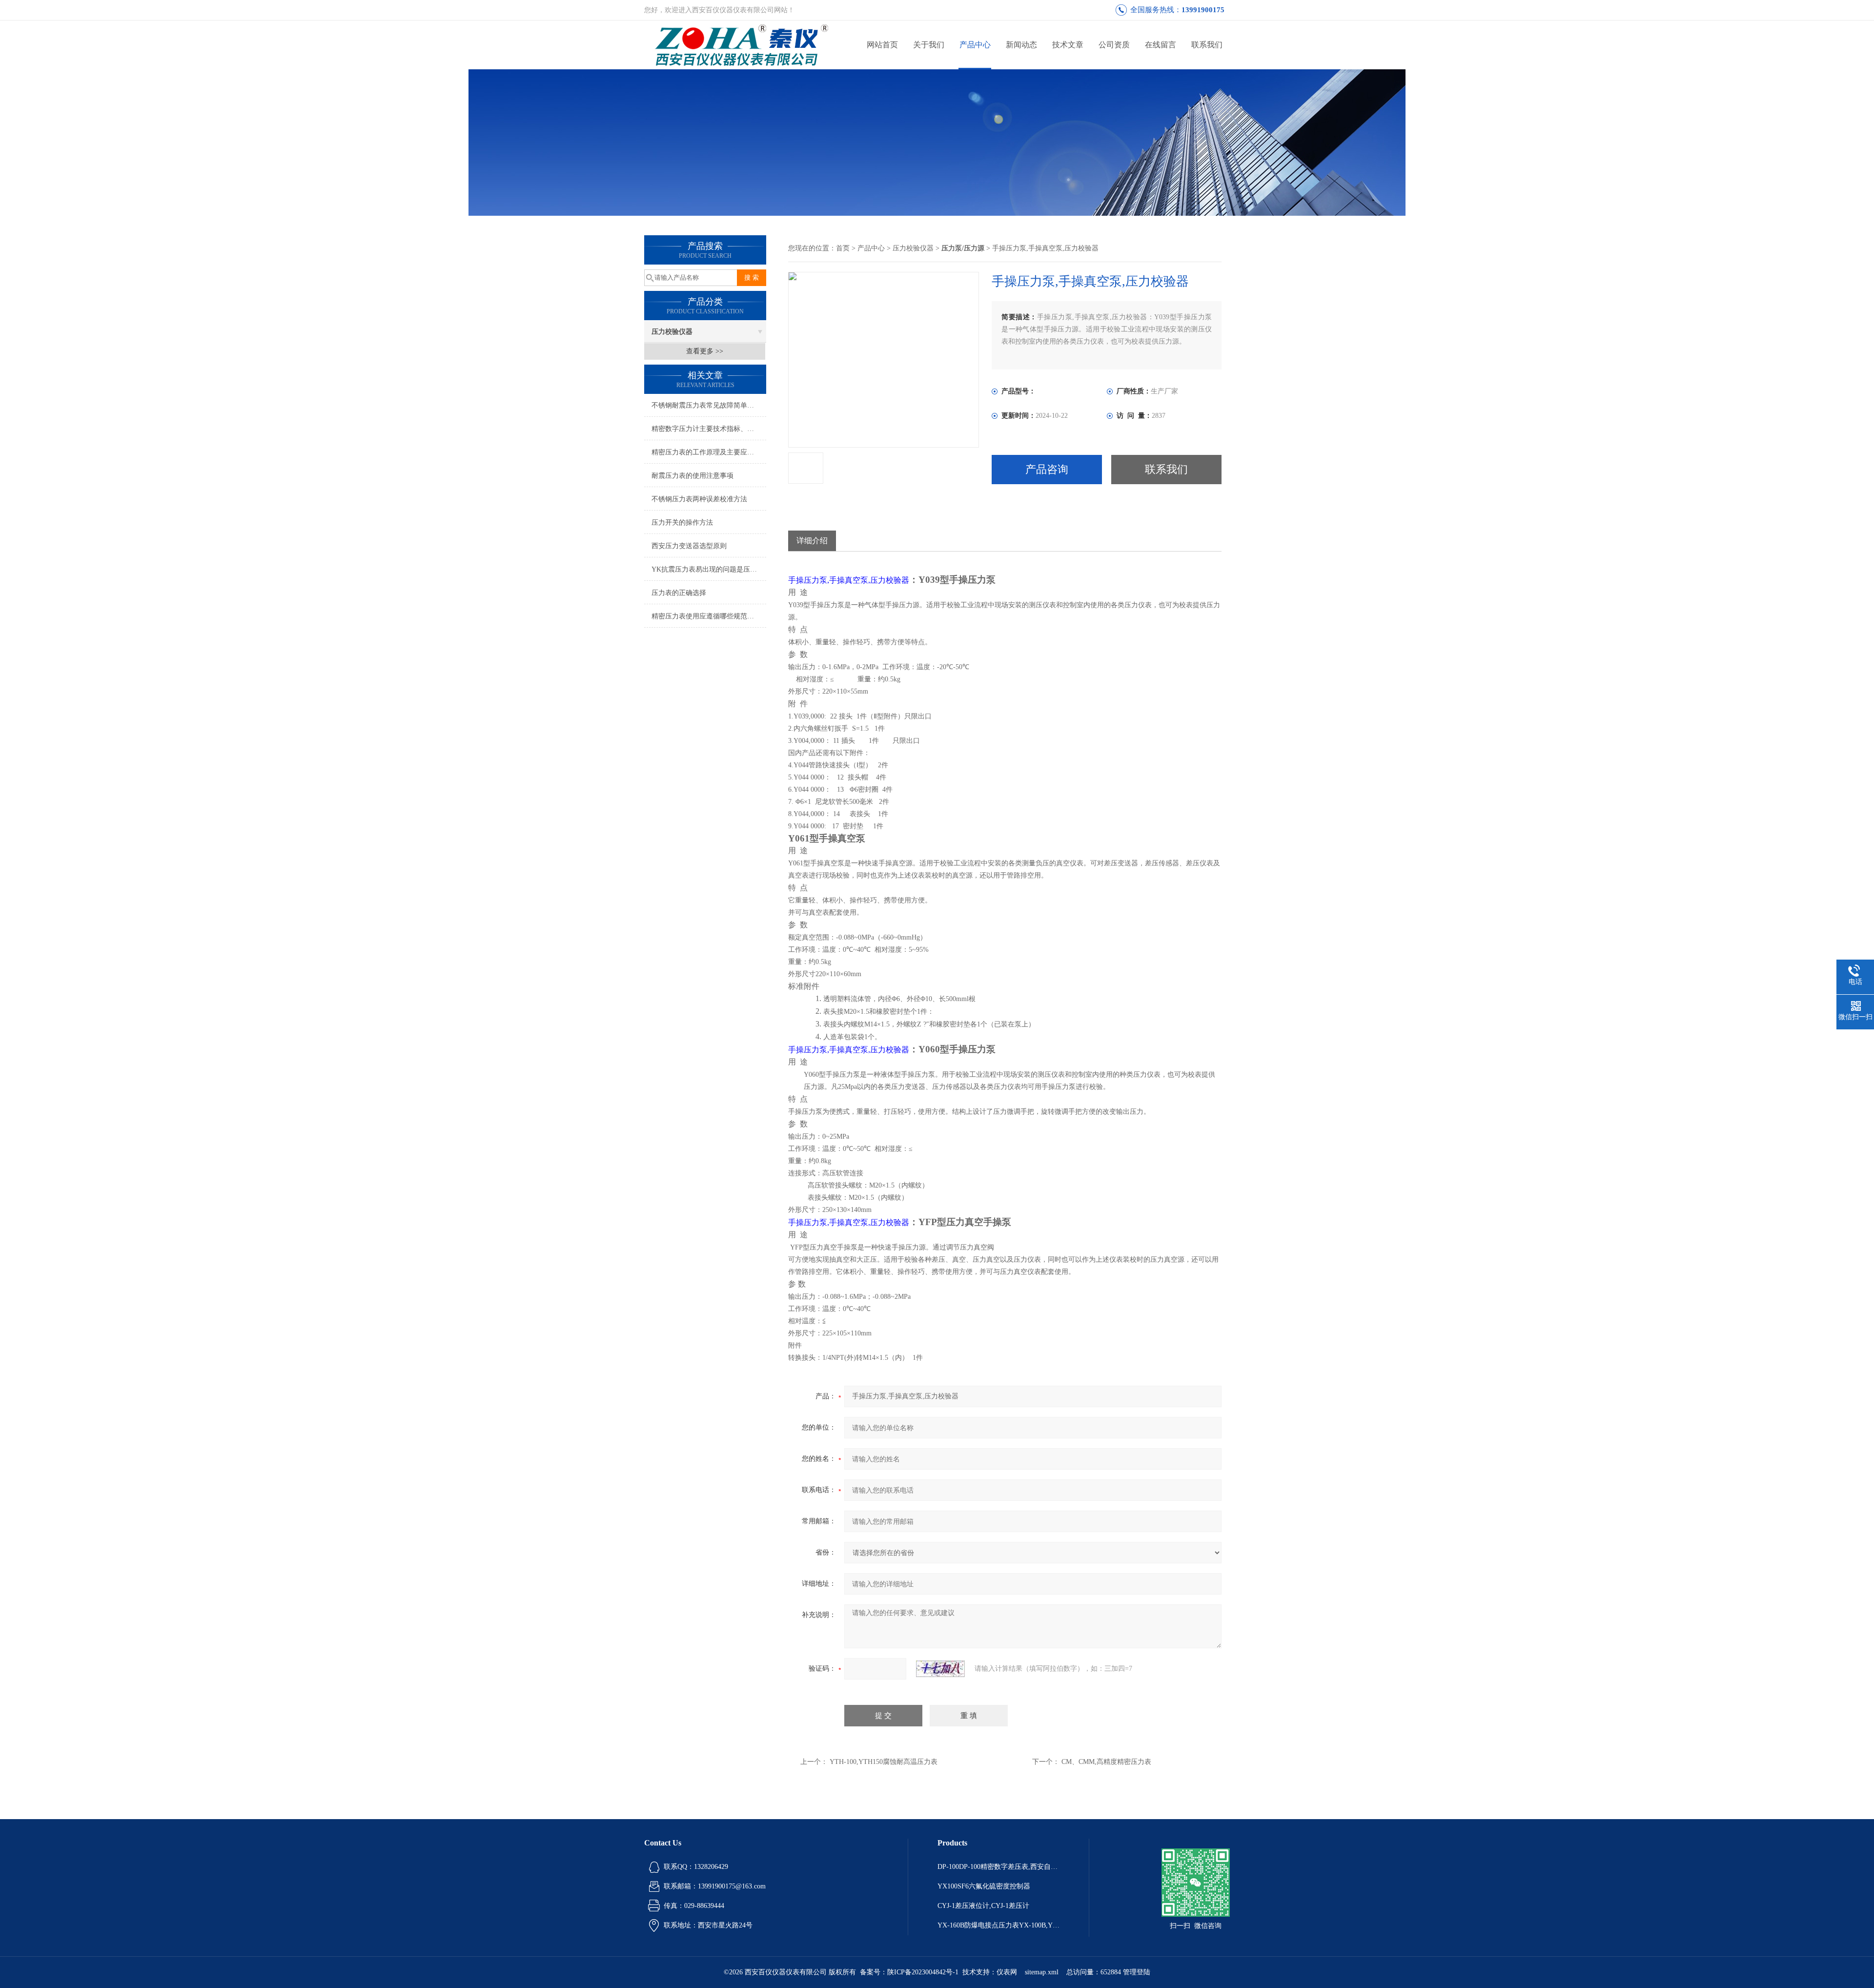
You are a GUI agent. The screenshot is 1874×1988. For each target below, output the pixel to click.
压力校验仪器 (672, 332)
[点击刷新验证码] (940, 1669)
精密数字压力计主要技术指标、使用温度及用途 (709, 429)
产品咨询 (1047, 469)
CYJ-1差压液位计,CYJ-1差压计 (983, 1906)
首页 (843, 248)
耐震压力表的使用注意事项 (693, 476)
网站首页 (882, 45)
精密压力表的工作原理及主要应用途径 (709, 452)
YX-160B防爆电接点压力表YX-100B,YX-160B (998, 1925)
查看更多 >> (705, 351)
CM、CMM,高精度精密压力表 (1106, 1762)
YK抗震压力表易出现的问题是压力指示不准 (709, 569)
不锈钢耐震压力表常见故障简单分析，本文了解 (709, 405)
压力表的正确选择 (679, 593)
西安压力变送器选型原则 (689, 546)
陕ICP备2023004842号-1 (923, 1972)
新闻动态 (1021, 45)
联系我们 (1207, 45)
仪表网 (1007, 1972)
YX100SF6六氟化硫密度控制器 (984, 1886)
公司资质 (1114, 45)
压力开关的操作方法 (682, 523)
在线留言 (1161, 45)
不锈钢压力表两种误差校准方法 (699, 499)
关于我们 (929, 45)
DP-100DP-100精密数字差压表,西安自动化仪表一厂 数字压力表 (998, 1867)
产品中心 (975, 45)
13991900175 (1203, 10)
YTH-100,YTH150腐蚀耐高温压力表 (884, 1762)
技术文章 (1068, 45)
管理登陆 (1137, 1972)
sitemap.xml (1042, 1972)
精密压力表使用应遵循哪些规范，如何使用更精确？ (709, 616)
